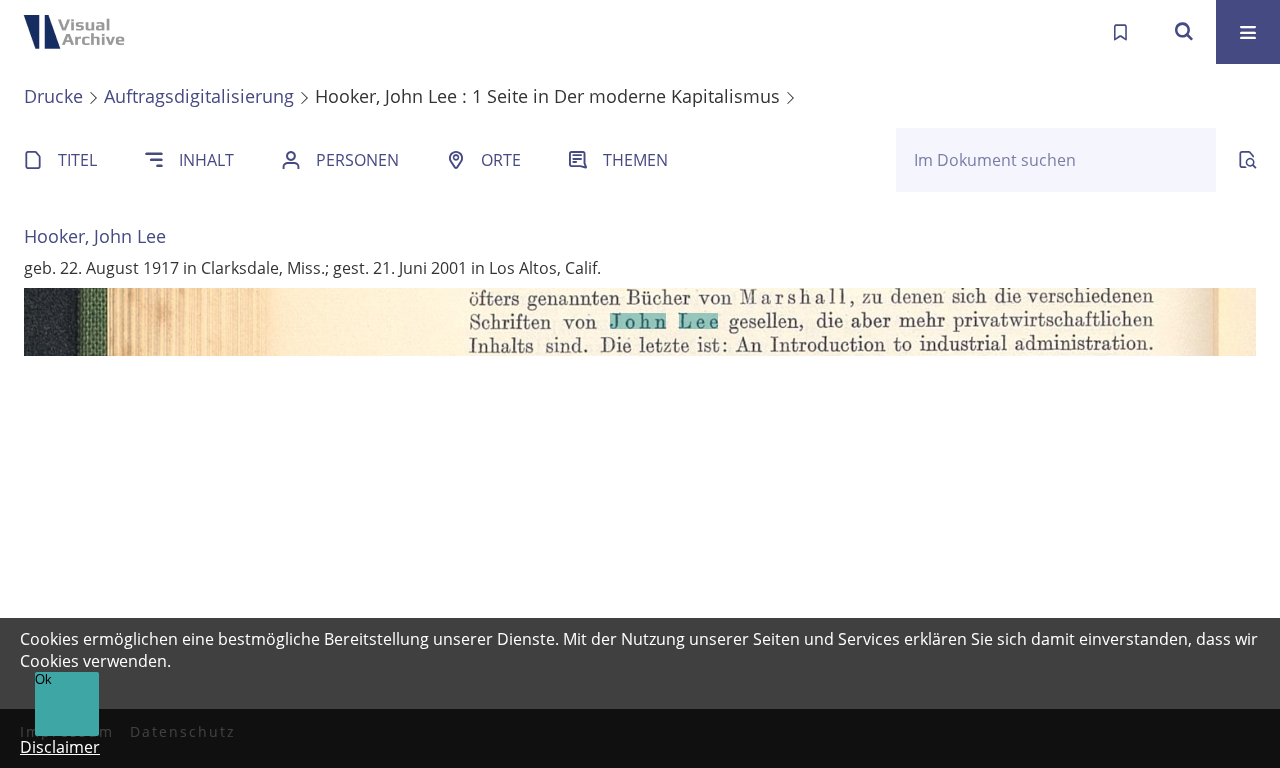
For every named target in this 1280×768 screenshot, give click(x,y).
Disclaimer (60, 747)
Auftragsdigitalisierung (199, 96)
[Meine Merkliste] (1120, 32)
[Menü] (1248, 32)
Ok (43, 679)
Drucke (53, 96)
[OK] (1184, 32)
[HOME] (80, 32)
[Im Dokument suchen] (1248, 160)
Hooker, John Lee (95, 236)
